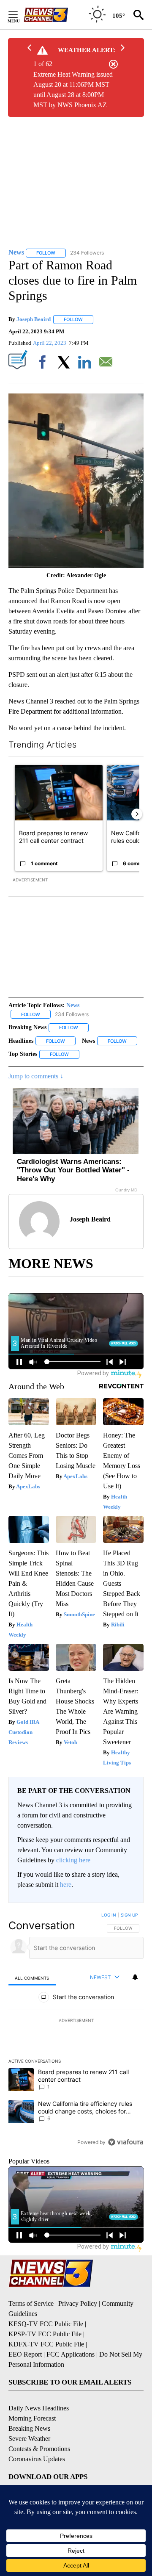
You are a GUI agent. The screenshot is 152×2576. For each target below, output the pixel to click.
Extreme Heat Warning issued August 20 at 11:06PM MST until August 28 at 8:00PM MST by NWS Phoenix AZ (73, 90)
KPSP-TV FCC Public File (45, 2334)
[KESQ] (55, 15)
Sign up (129, 1915)
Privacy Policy (78, 2303)
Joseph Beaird (34, 319)
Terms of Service (31, 2303)
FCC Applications (71, 2354)
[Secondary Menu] (19, 15)
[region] (76, 2030)
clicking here (73, 1860)
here (66, 1885)
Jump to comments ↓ (36, 1076)
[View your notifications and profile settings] (135, 1977)
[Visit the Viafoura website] (126, 2142)
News (73, 1005)
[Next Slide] (137, 814)
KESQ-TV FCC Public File (46, 2324)
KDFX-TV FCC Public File (46, 2344)
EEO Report (25, 2354)
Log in (109, 1915)
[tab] (32, 1978)
